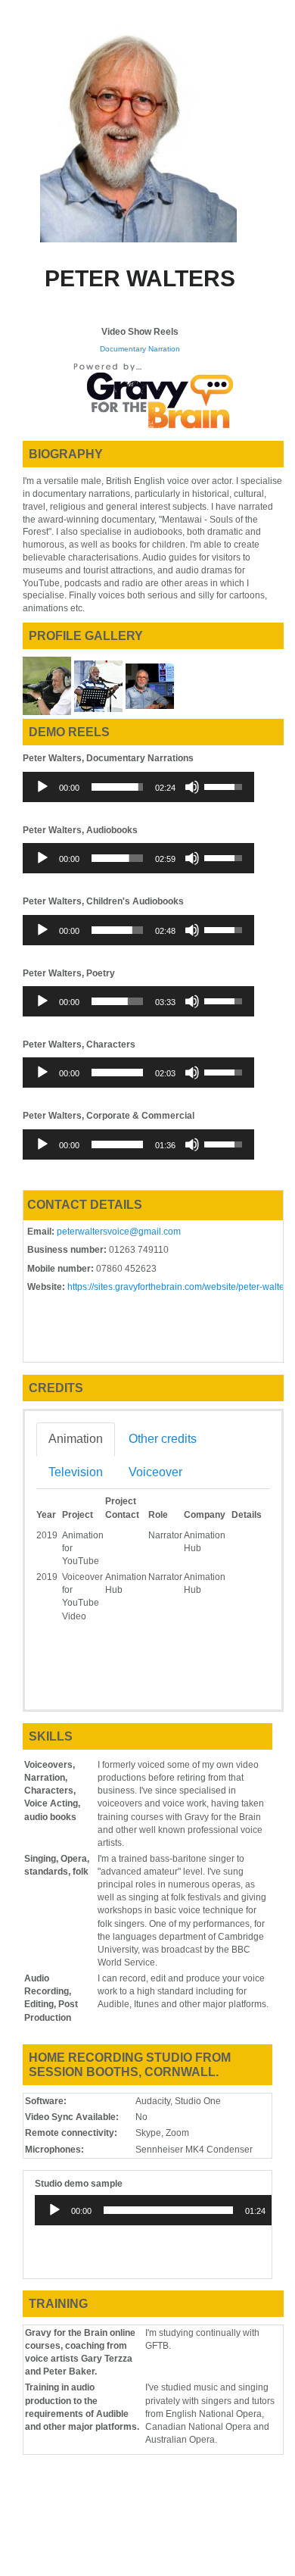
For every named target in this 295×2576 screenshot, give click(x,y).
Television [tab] (76, 1472)
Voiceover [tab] (155, 1472)
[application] (138, 787)
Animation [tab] (76, 1439)
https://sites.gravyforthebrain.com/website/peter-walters (180, 1287)
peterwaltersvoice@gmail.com (119, 1232)
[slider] (117, 787)
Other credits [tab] (163, 1439)
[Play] (42, 787)
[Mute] (192, 787)
